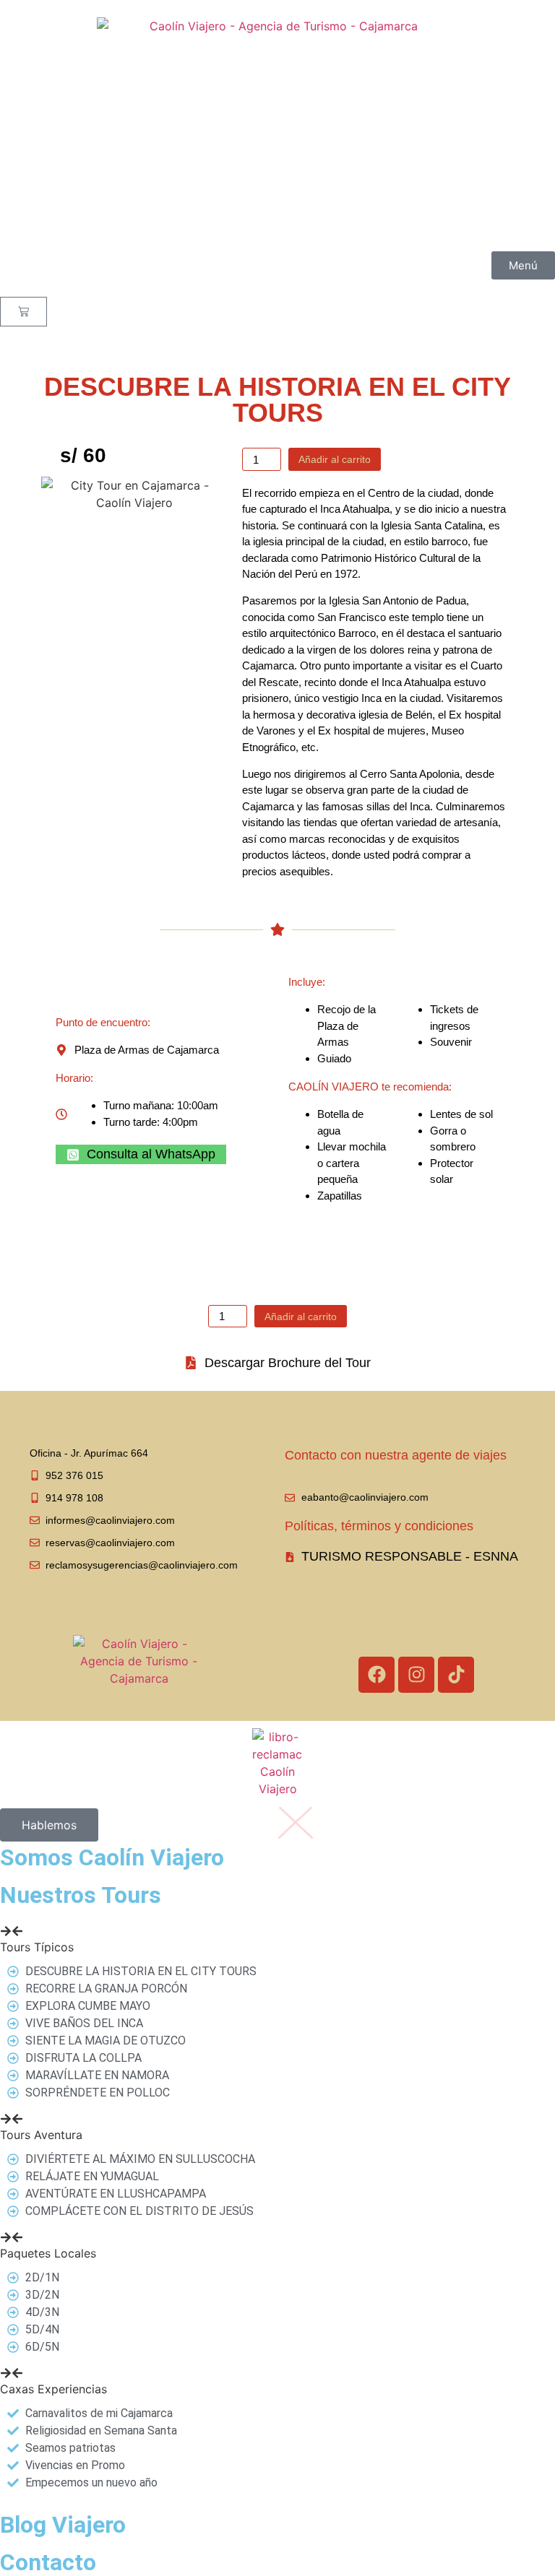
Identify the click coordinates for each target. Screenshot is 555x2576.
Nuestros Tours (81, 1895)
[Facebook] (377, 1675)
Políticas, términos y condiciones (379, 1526)
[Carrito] (23, 312)
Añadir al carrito (335, 459)
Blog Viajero (63, 2525)
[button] (277, 1938)
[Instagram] (416, 1675)
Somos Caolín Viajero (112, 1857)
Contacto (48, 2562)
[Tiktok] (456, 1675)
